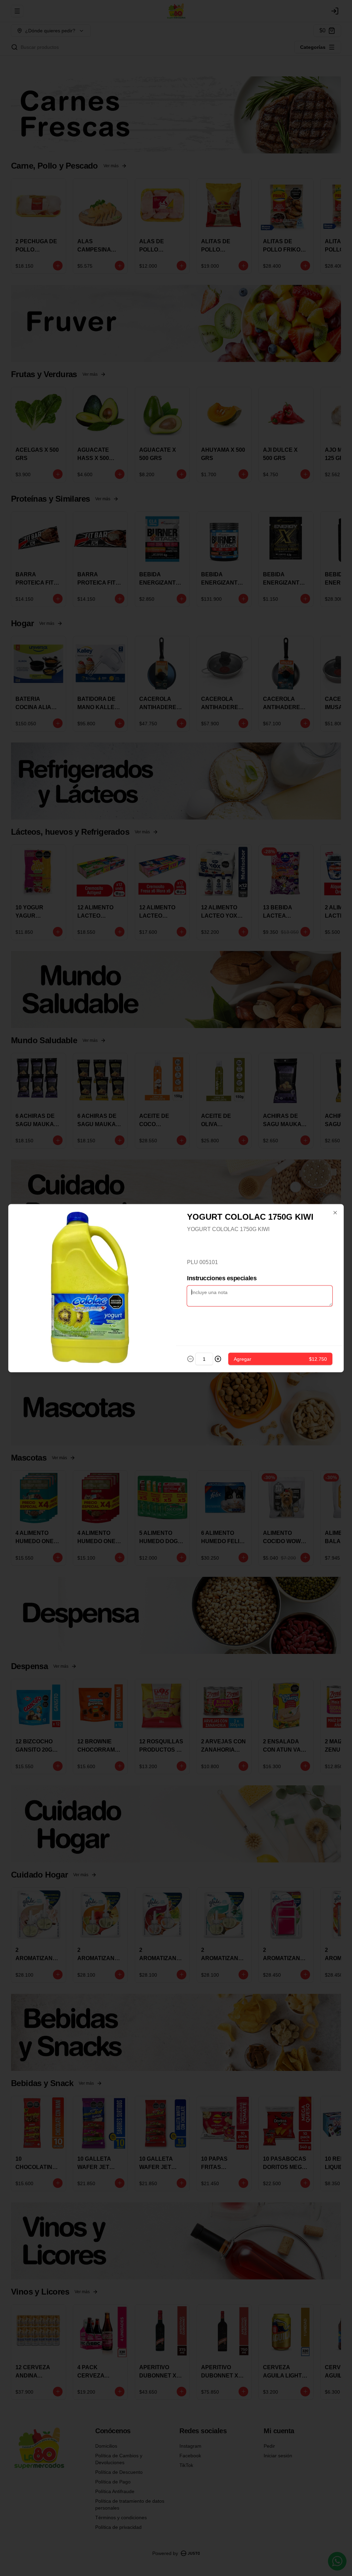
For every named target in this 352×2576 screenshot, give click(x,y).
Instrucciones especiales (222, 1278)
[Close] (335, 1212)
